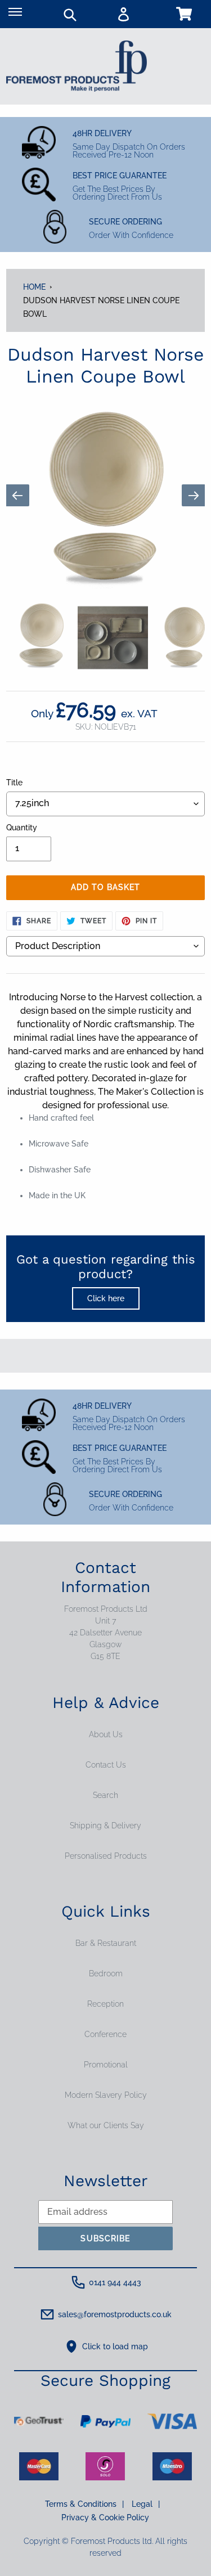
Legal (146, 2504)
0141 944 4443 (115, 2282)
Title (14, 783)
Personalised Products (106, 1856)
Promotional (106, 2065)
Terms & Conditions (84, 2504)
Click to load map (115, 2346)
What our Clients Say (106, 2125)
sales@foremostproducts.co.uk (115, 2314)
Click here (106, 1298)
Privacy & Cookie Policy (105, 2517)
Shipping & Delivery (105, 1826)
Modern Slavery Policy (106, 2095)
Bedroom (106, 1973)
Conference (105, 2034)
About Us (106, 1734)
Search (105, 1795)
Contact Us (106, 1765)
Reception (105, 2004)
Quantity (22, 828)
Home (34, 287)
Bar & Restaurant (106, 1943)
